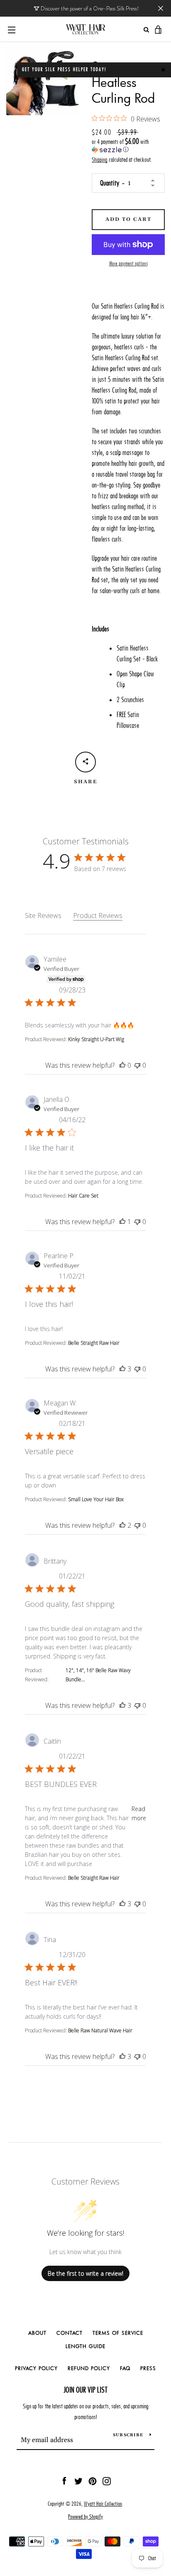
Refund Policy (89, 2368)
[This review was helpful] (122, 1065)
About (37, 2333)
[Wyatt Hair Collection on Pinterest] (93, 2480)
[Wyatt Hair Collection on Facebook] (64, 2480)
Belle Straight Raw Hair (94, 1343)
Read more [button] (139, 1813)
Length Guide (85, 2346)
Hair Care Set (83, 1196)
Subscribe (128, 2435)
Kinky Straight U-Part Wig (96, 1039)
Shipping (100, 160)
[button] (128, 146)
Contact (70, 2333)
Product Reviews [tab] (98, 916)
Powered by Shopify (85, 2517)
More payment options (128, 264)
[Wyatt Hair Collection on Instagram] (107, 2480)
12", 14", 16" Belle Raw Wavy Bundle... (98, 1675)
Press (148, 2368)
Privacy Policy (36, 2368)
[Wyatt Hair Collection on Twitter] (78, 2480)
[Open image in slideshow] (43, 79)
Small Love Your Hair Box (96, 1499)
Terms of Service (118, 2333)
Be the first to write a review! (85, 2273)
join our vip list (85, 2390)
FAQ (125, 2368)
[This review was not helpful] (137, 1065)
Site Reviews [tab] (43, 916)
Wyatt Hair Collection (103, 2504)
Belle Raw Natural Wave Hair (100, 2030)
